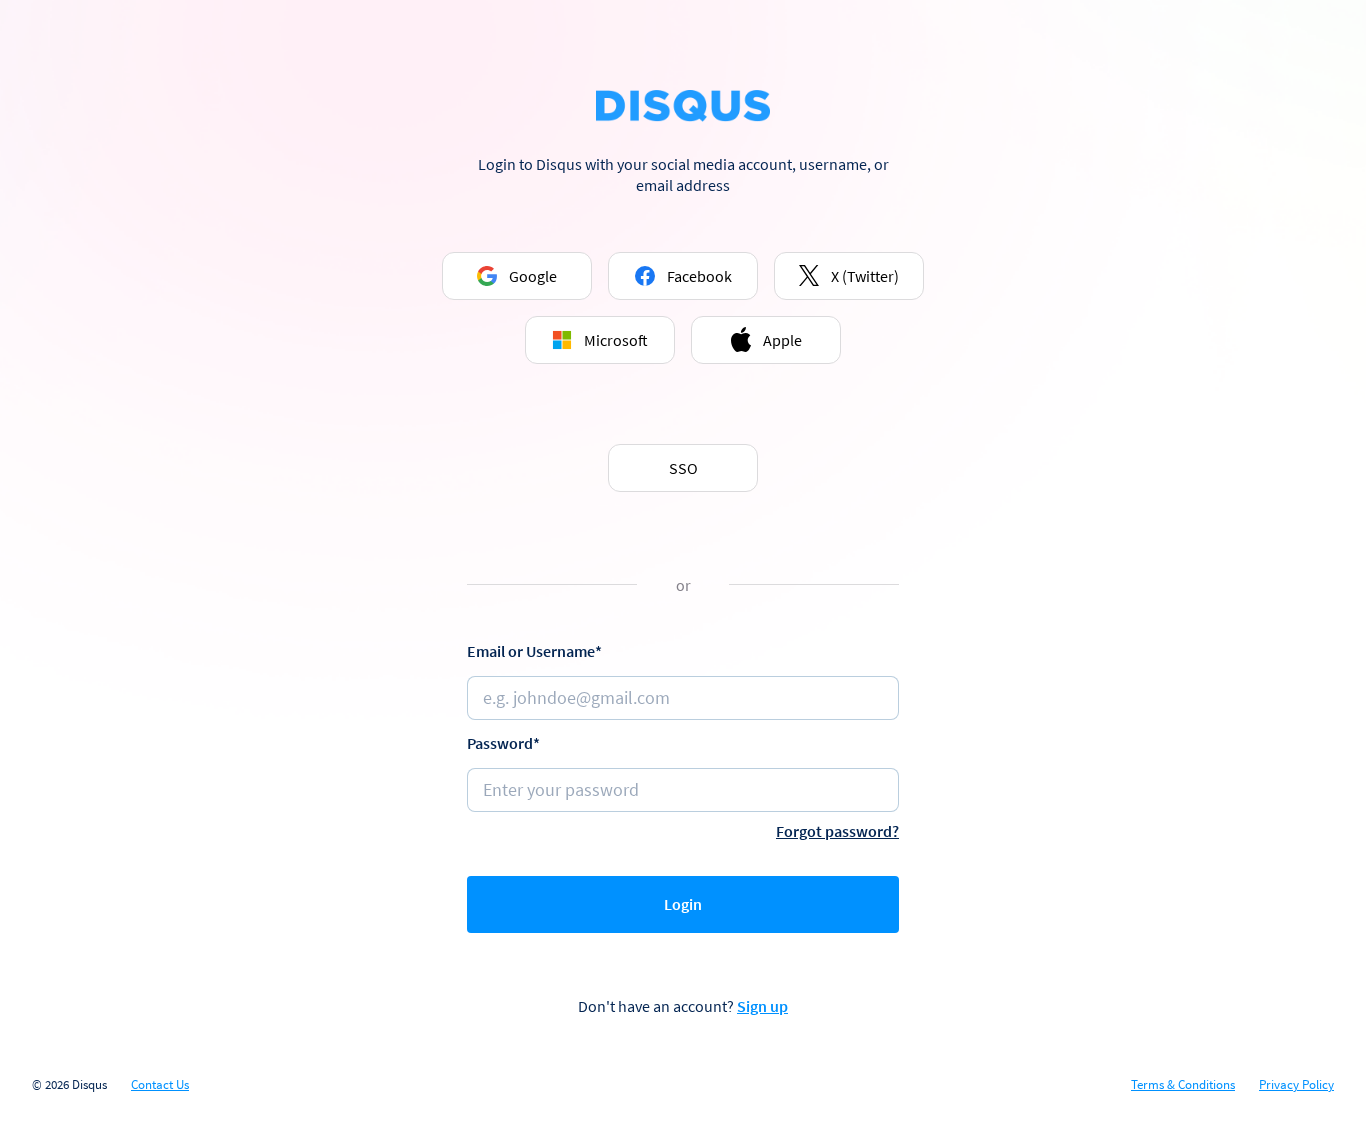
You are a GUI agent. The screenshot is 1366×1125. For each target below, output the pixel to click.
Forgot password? (837, 831)
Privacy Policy (1296, 1085)
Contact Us (160, 1085)
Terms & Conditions (1183, 1085)
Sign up (762, 1006)
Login (683, 904)
